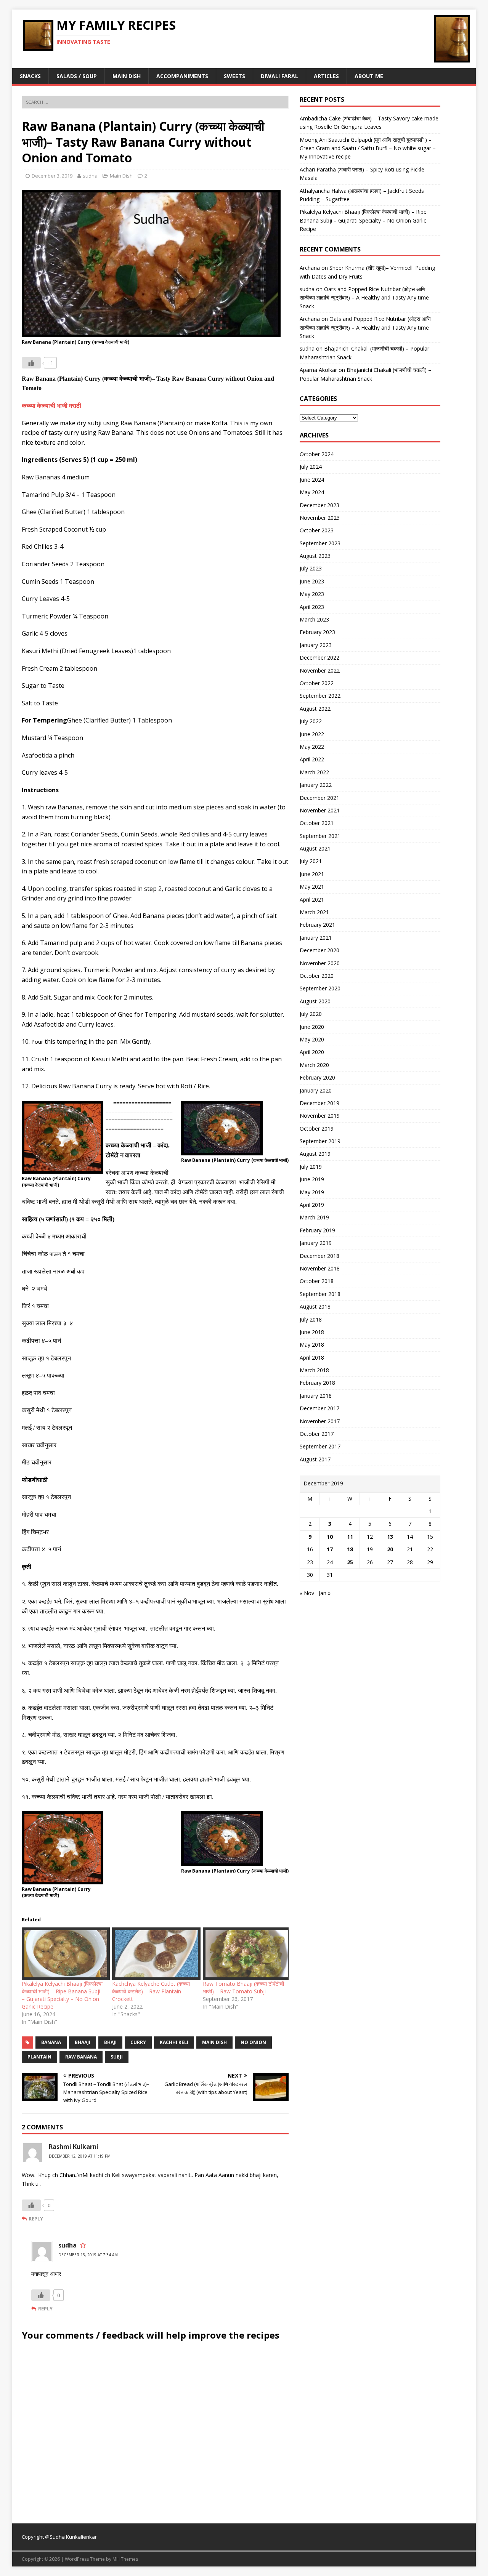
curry (138, 2042)
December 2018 (319, 1256)
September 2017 (320, 1446)
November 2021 (320, 810)
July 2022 (311, 721)
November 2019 (320, 1116)
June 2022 (312, 734)
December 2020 (319, 950)
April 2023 (312, 607)
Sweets (234, 76)
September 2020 (320, 988)
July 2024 (311, 467)
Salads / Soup (77, 76)
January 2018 (316, 1396)
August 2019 (315, 1154)
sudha (90, 176)
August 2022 (315, 709)
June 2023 (312, 581)
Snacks (30, 76)
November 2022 (320, 670)
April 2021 (312, 900)
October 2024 (317, 454)
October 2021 (317, 823)
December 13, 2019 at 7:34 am (88, 2255)
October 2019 (317, 1129)
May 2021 (312, 887)
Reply (36, 2219)
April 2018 (312, 1358)
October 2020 (317, 976)
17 (330, 1549)
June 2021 (312, 874)
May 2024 (312, 492)
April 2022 (312, 759)
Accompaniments (182, 76)
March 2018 (314, 1370)
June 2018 (312, 1332)
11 (350, 1537)
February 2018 (317, 1383)
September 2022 (320, 696)
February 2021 (317, 925)
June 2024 (312, 480)
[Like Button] (31, 363)
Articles (326, 76)
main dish (214, 2042)
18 (350, 1549)
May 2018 (312, 1345)
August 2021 (315, 848)
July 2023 (311, 568)
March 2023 (314, 619)
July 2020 (311, 1014)
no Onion (253, 2042)
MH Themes (125, 2559)
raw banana (81, 2057)
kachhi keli (174, 2042)
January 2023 (316, 645)
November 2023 (320, 518)
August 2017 (315, 1459)
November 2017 (320, 1421)
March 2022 (314, 772)
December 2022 (319, 658)
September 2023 (320, 543)
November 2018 (320, 1268)
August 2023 (315, 556)
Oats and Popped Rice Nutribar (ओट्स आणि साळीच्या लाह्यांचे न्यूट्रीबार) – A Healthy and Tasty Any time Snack (364, 298)
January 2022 (316, 785)
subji (117, 2057)
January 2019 (316, 1243)
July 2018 (311, 1319)
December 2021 (319, 798)
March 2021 (314, 912)
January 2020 (316, 1090)
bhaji (110, 2042)
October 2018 (317, 1281)
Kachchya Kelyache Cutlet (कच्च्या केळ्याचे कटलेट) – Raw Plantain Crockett (151, 1991)
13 (390, 1537)
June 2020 (312, 1027)
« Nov (307, 1593)
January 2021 (316, 938)
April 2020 (312, 1052)
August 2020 (315, 1001)
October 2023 (317, 530)
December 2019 (319, 1103)
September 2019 (320, 1141)
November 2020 (320, 963)
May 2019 (312, 1192)
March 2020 (314, 1065)
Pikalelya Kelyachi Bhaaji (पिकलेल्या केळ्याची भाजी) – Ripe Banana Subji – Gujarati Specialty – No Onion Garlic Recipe (62, 1995)
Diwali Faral (279, 76)
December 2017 (319, 1408)
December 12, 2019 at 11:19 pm (80, 2156)
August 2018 (315, 1306)
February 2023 (317, 632)
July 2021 (311, 861)
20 (390, 1549)
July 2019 (311, 1167)
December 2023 (319, 505)
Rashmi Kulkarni (74, 2147)
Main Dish (127, 76)
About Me (369, 76)
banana (51, 2042)
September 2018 (320, 1294)
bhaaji (83, 2042)
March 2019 (314, 1217)
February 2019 (317, 1230)
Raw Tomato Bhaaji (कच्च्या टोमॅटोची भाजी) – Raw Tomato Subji (243, 1987)
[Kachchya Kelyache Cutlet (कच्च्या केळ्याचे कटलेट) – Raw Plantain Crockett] (153, 1954)
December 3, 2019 (52, 176)
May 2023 (312, 594)
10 (330, 1537)
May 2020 (312, 1039)
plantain (39, 2057)
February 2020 (317, 1077)
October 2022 (317, 683)
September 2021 (320, 836)
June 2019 (312, 1179)
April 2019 (312, 1205)
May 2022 (312, 747)
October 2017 (317, 1434)
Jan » (325, 1593)
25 (350, 1562)
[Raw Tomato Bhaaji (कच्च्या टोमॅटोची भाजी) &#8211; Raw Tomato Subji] (244, 1954)
